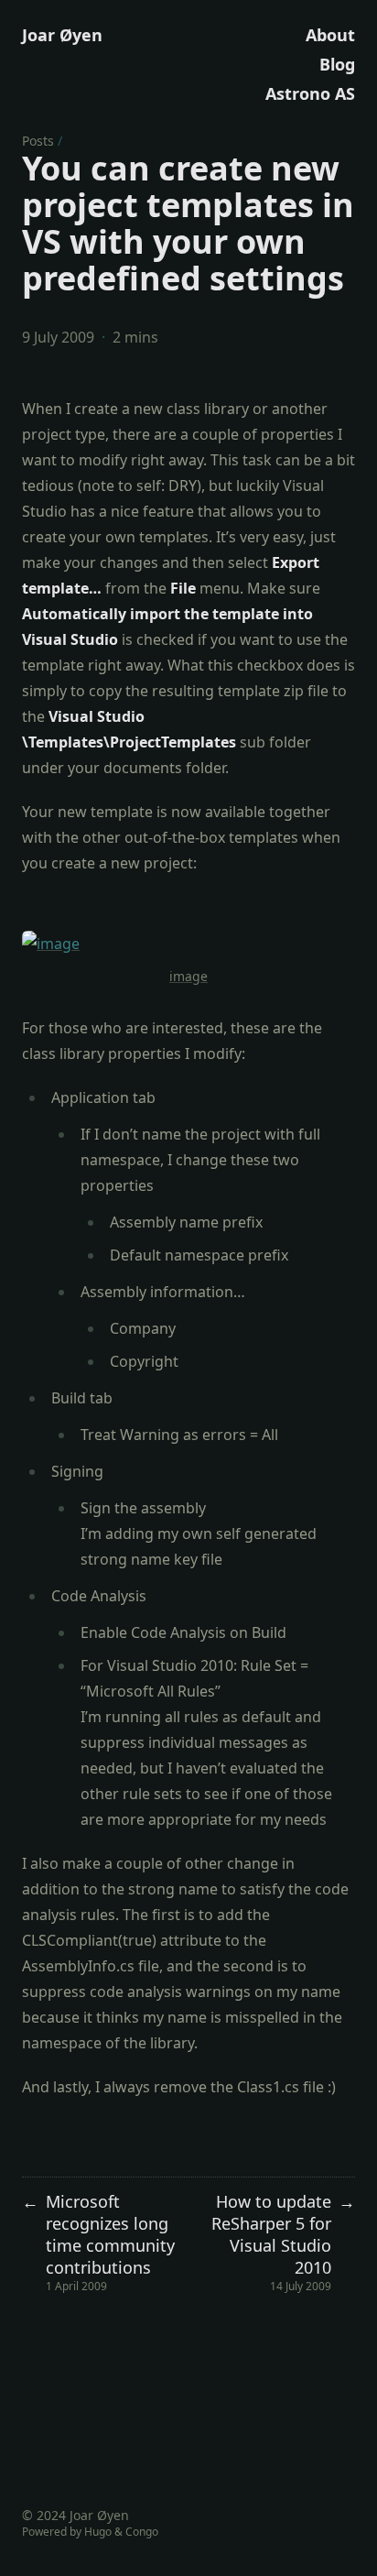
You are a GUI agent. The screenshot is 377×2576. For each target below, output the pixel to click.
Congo (142, 2532)
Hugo (98, 2532)
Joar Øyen (62, 35)
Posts (38, 141)
